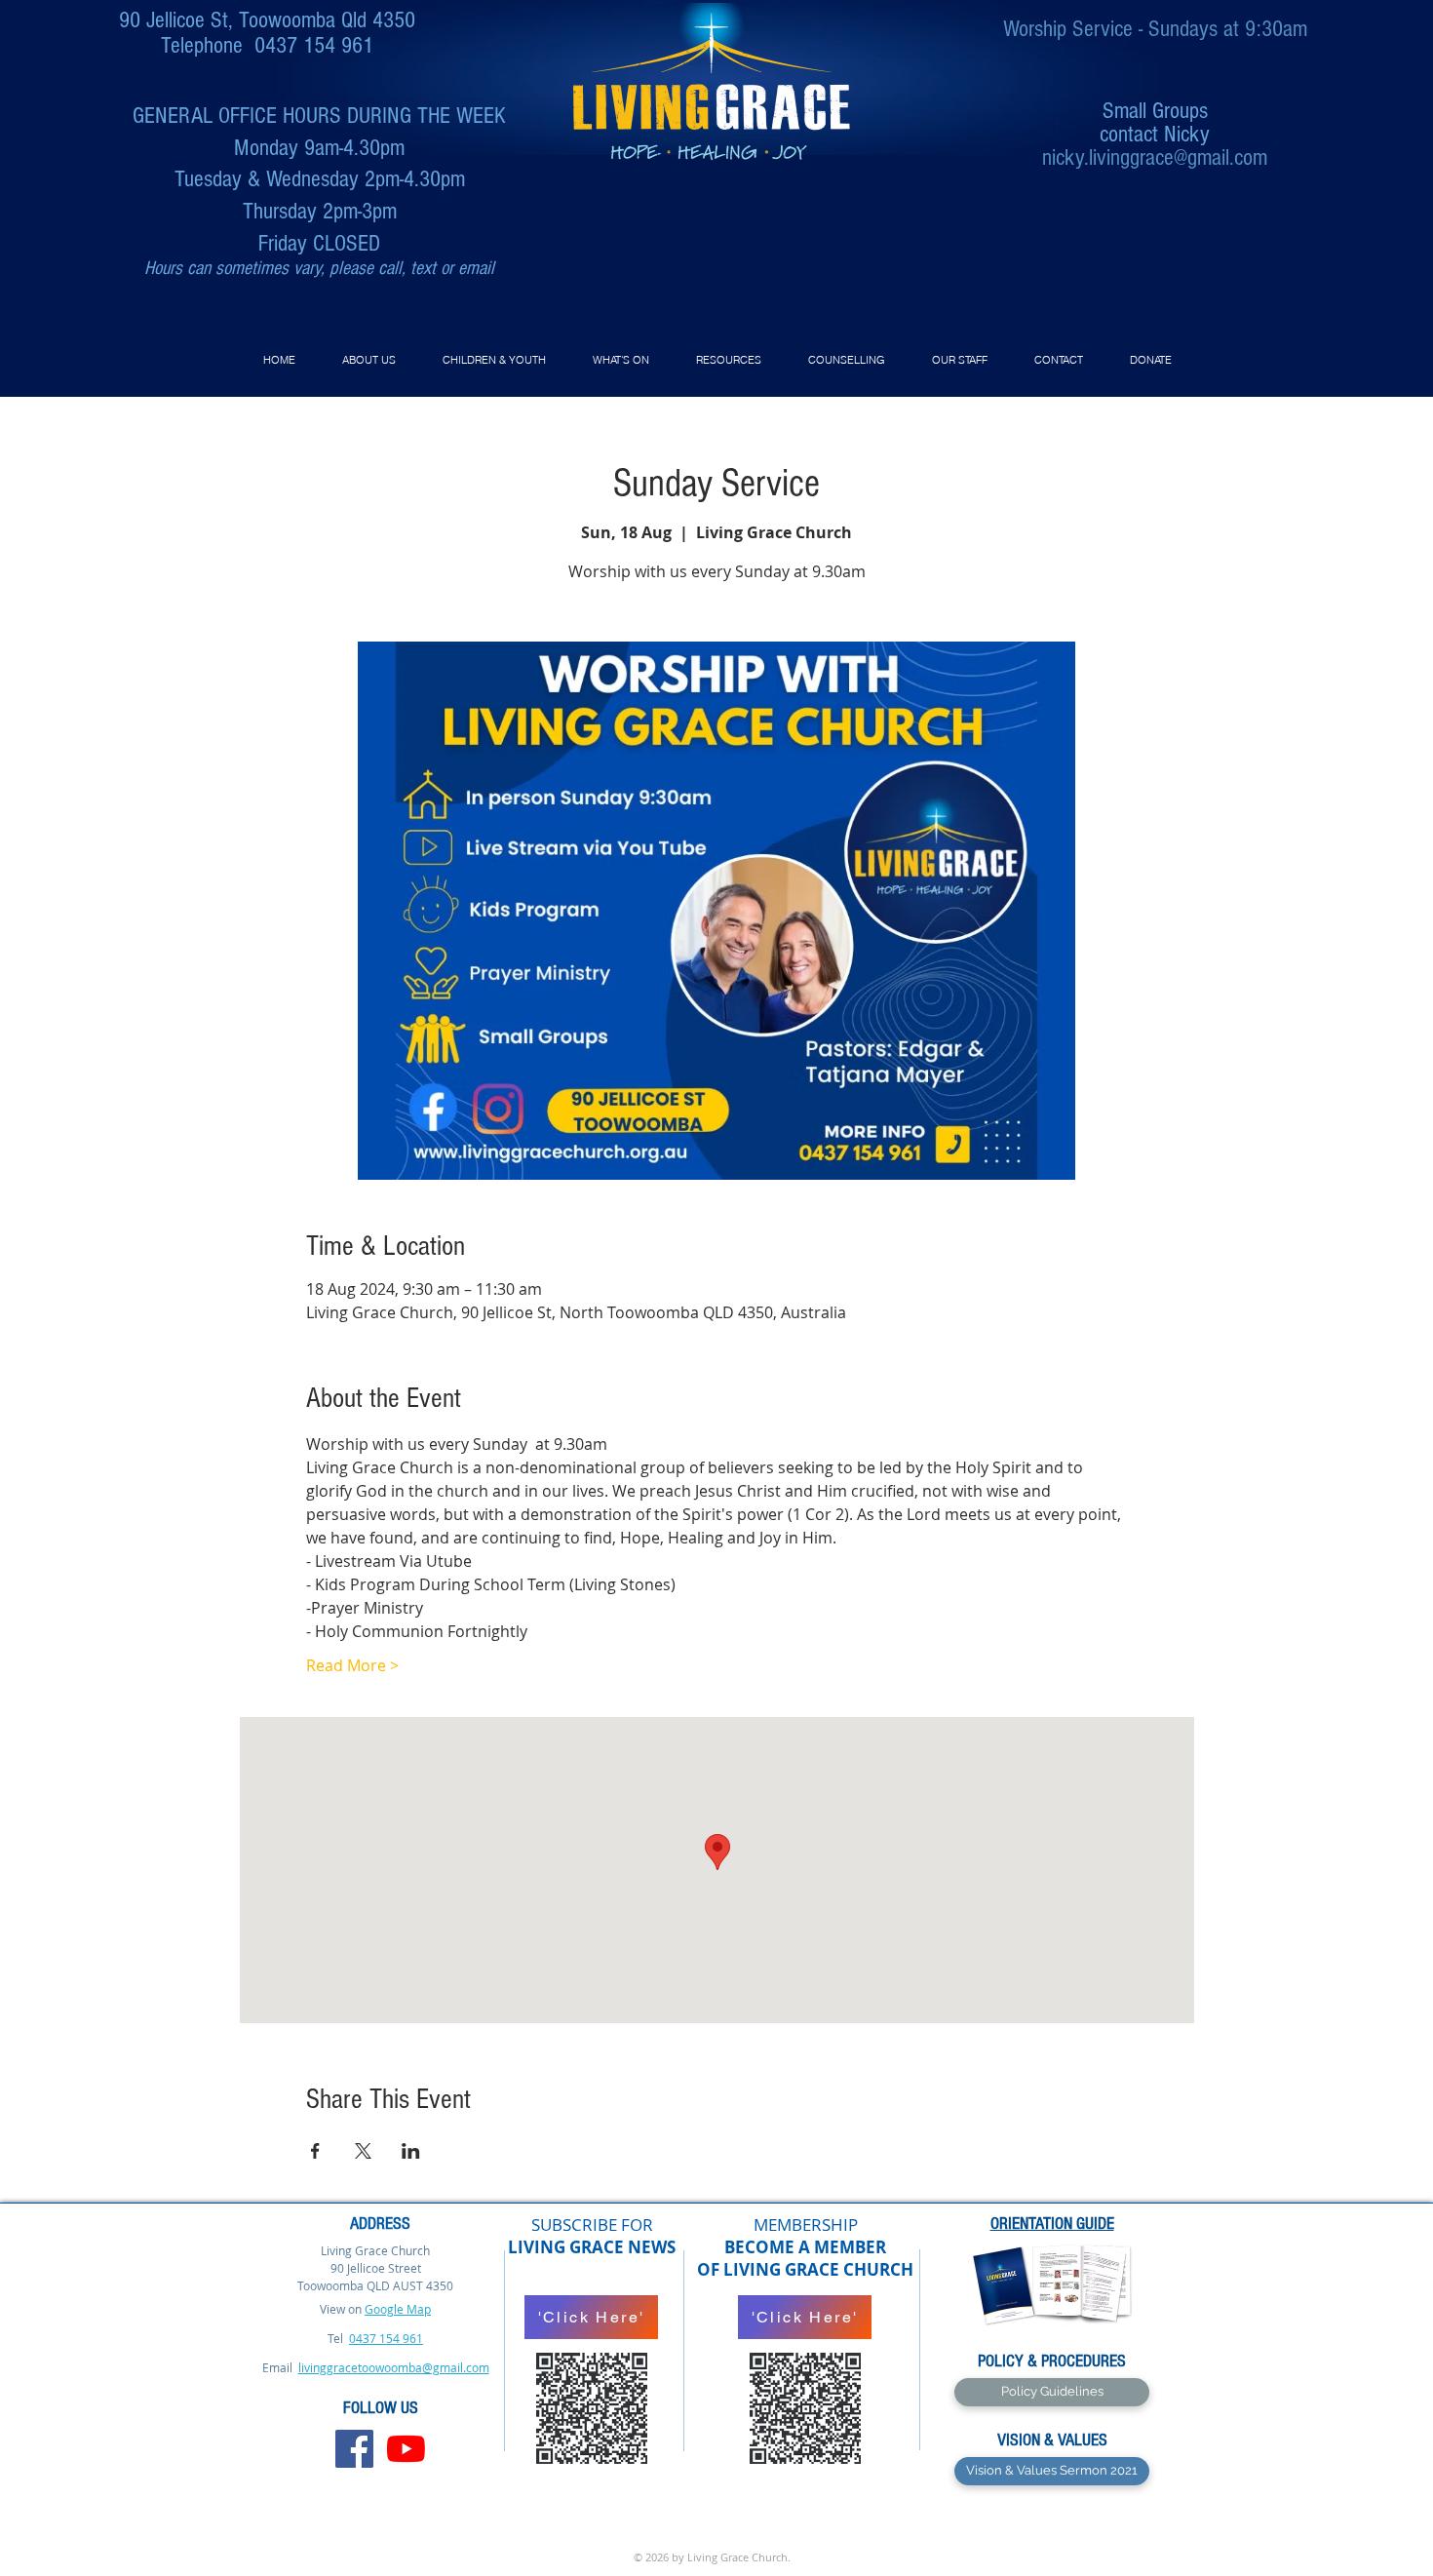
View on (341, 2309)
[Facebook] (354, 2449)
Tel (337, 2338)
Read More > (352, 1665)
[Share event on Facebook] (315, 2151)
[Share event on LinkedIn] (411, 2151)
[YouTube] (406, 2449)
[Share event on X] (363, 2151)
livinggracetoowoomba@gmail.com (394, 2367)
